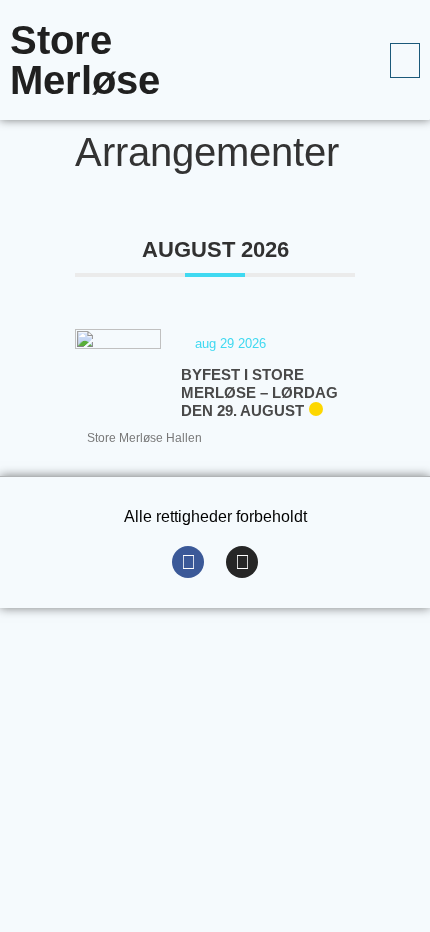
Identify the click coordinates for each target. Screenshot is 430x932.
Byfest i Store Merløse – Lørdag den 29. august (259, 392)
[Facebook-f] (188, 562)
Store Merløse (85, 60)
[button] (405, 60)
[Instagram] (242, 562)
